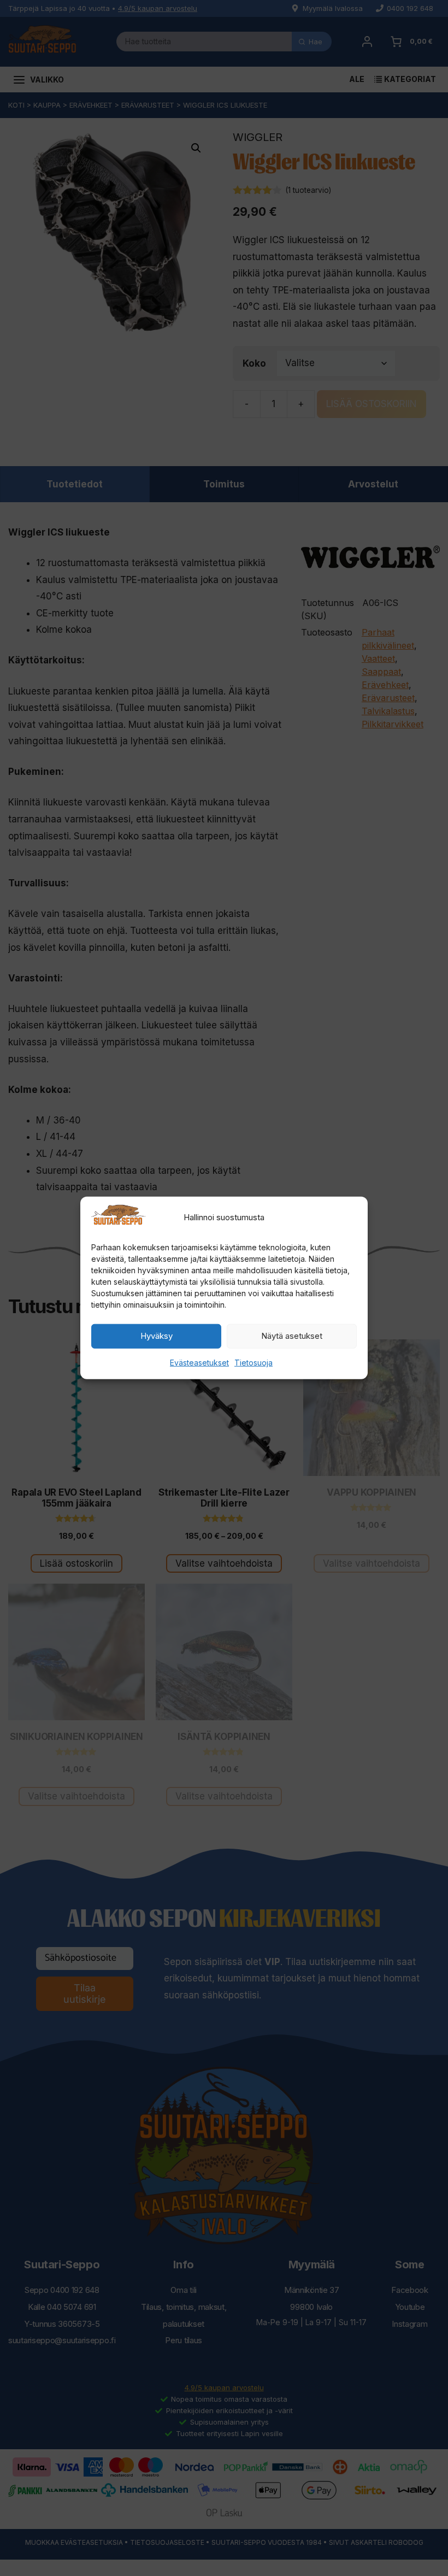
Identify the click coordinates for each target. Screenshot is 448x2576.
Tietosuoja (254, 1363)
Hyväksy (157, 1336)
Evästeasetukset (199, 1363)
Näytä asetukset (292, 1336)
